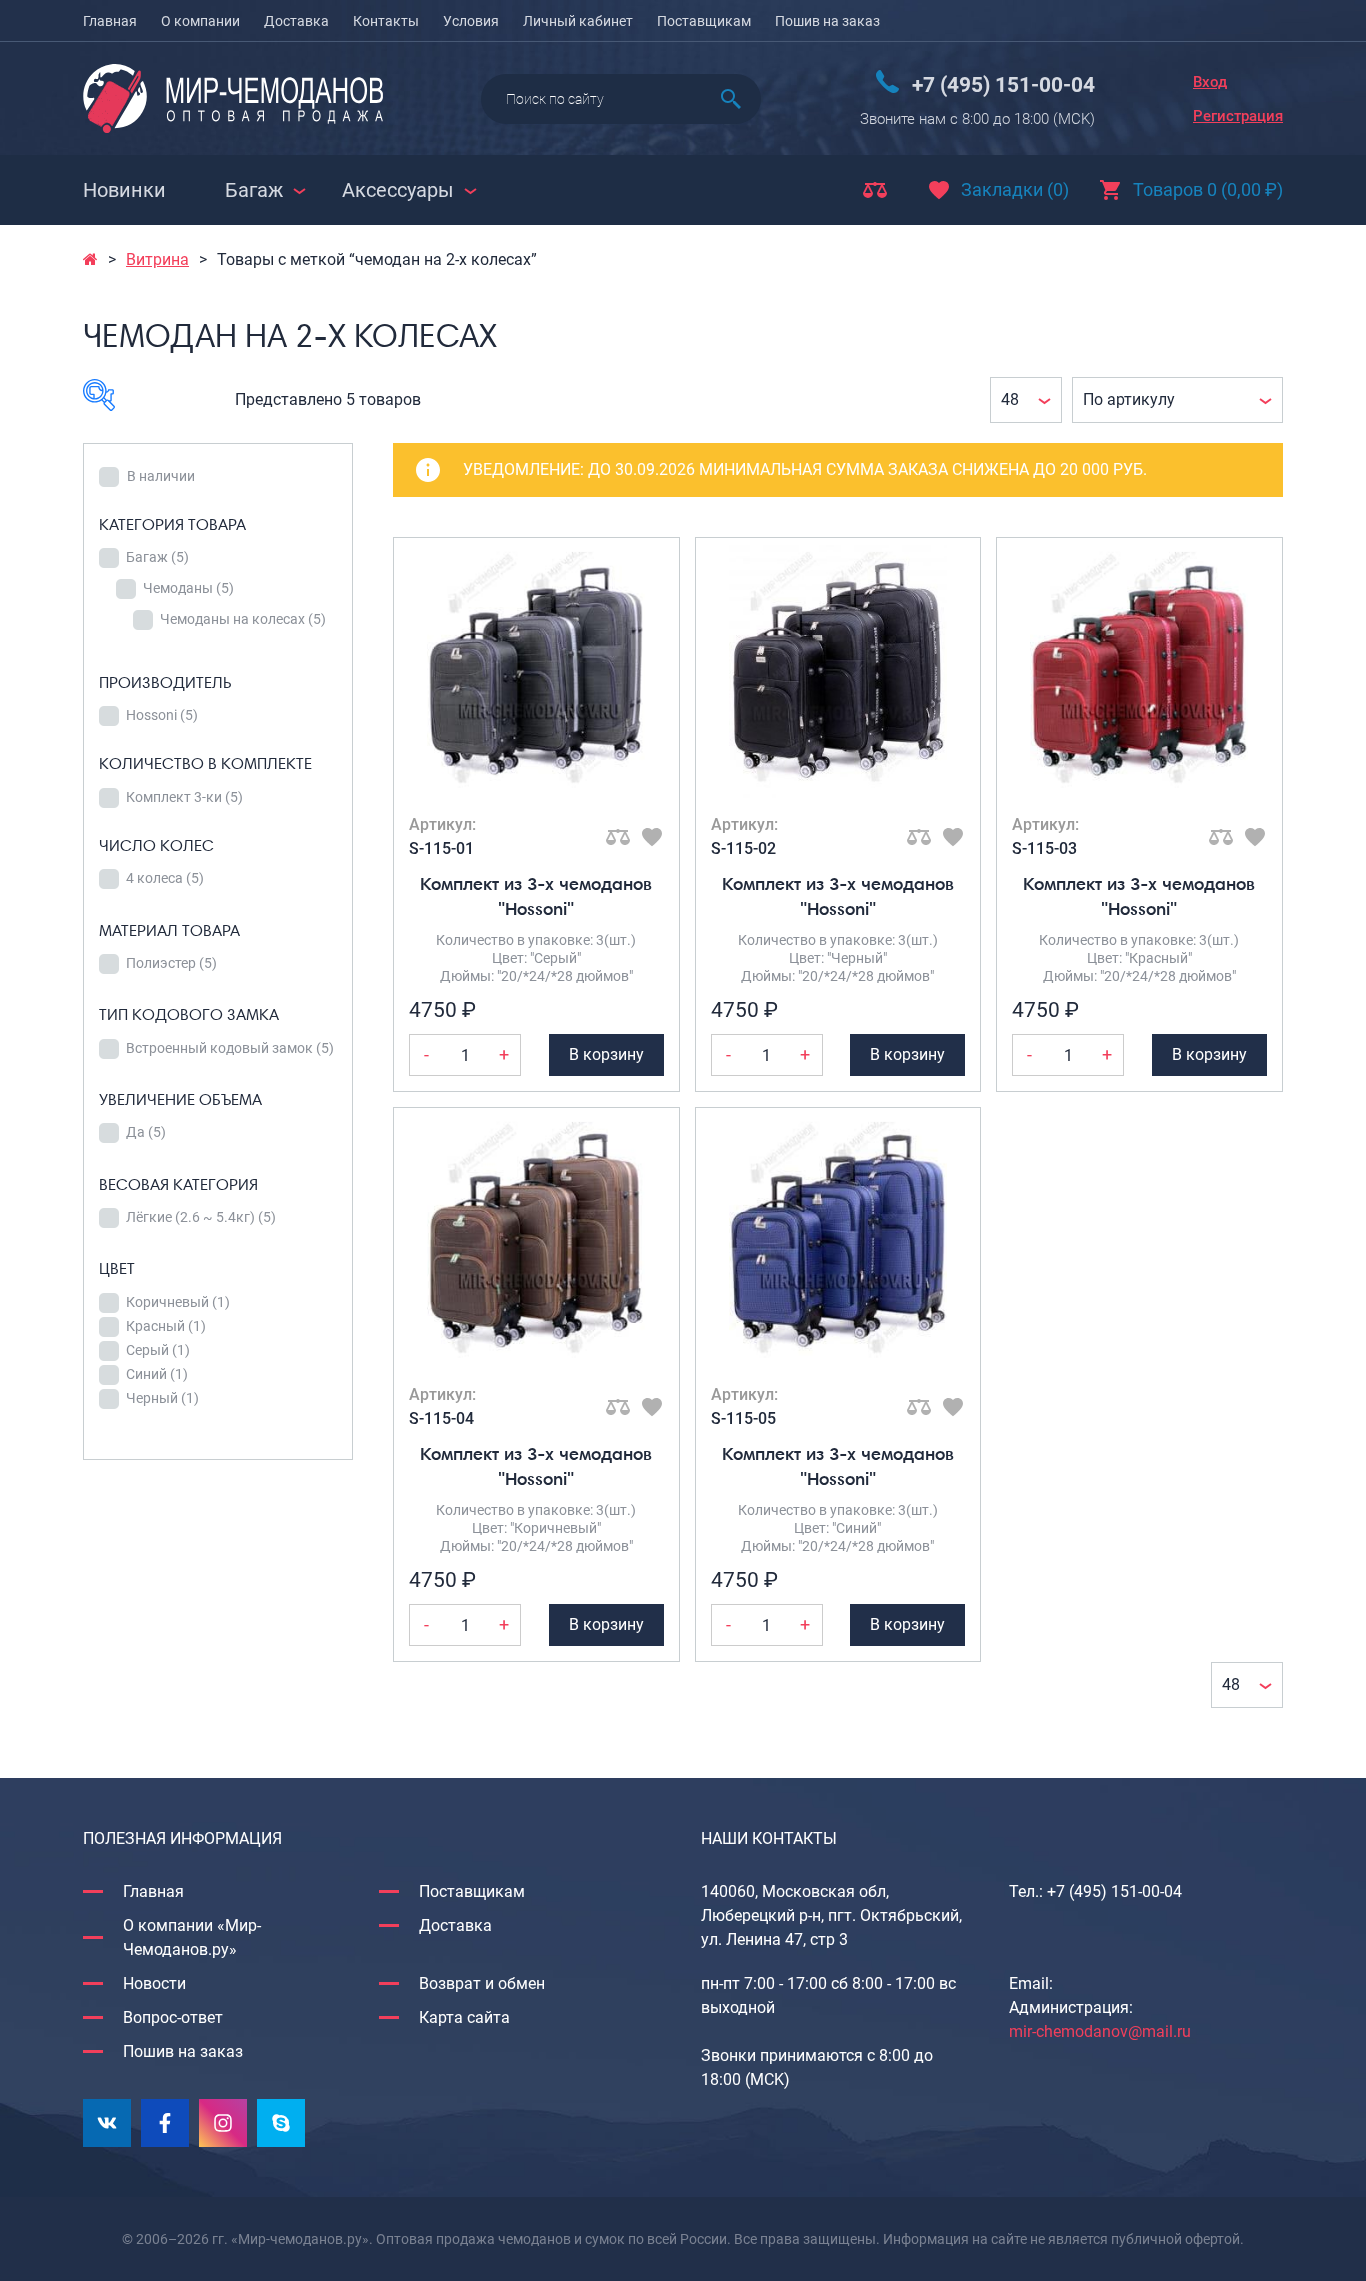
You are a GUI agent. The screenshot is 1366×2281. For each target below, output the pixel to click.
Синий (157, 1374)
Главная (110, 21)
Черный (162, 1398)
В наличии (161, 476)
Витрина (157, 259)
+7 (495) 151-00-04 (1003, 85)
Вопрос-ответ (173, 2017)
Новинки (124, 190)
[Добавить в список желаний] (652, 837)
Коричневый (178, 1302)
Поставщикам (704, 21)
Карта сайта (464, 2017)
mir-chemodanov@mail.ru (1100, 2031)
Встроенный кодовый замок (230, 1048)
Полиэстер (171, 963)
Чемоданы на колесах (243, 619)
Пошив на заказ (827, 21)
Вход (1210, 82)
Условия (471, 21)
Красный (166, 1326)
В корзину (606, 1054)
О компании (200, 21)
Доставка (296, 21)
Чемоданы (188, 588)
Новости (154, 1983)
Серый (158, 1350)
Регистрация (1238, 116)
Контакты (386, 21)
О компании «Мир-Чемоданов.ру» (192, 1937)
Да (146, 1132)
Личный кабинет (578, 21)
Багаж (157, 557)
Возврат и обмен (482, 1983)
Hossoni (162, 715)
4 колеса (165, 878)
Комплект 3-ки (184, 797)
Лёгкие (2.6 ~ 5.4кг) (201, 1217)
